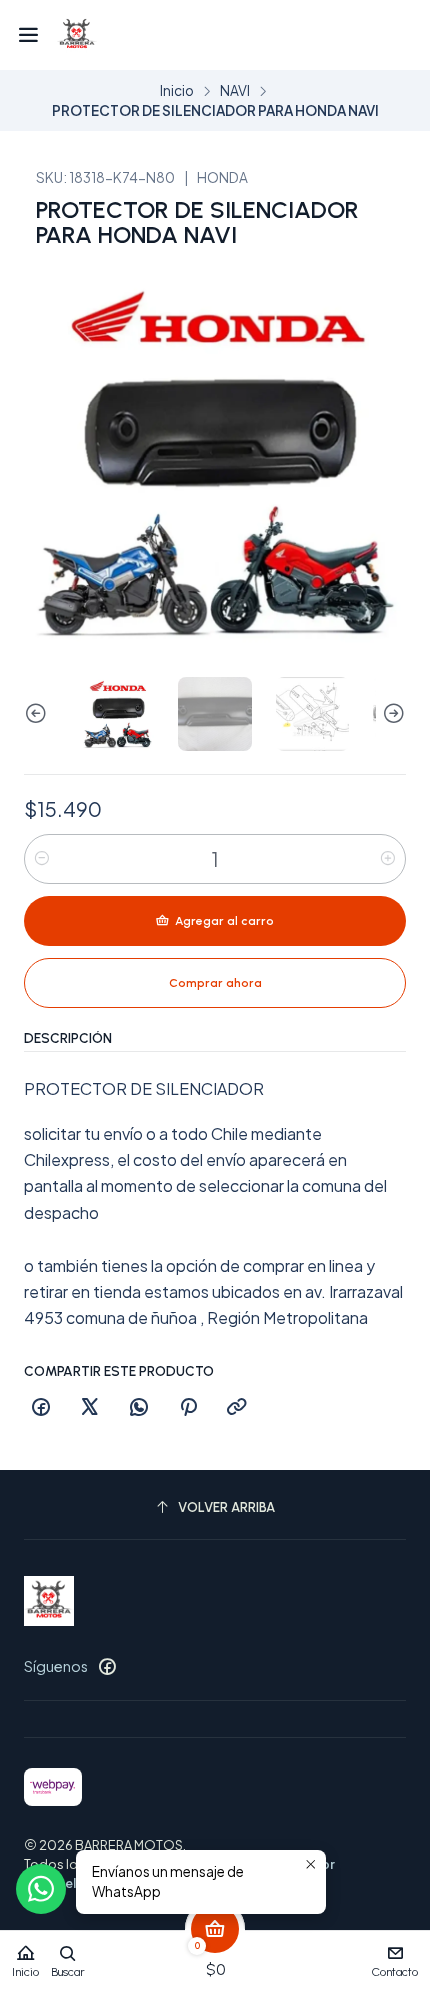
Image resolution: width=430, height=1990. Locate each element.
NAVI (235, 91)
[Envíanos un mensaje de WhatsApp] (41, 1889)
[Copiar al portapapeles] (237, 1408)
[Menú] (28, 35)
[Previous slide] (39, 713)
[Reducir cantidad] (42, 859)
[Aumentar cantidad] (388, 859)
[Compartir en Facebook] (41, 1408)
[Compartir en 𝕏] (90, 1408)
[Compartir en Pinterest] (188, 1408)
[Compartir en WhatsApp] (139, 1408)
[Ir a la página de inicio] (77, 35)
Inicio (177, 91)
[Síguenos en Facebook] (107, 1666)
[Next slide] (391, 713)
